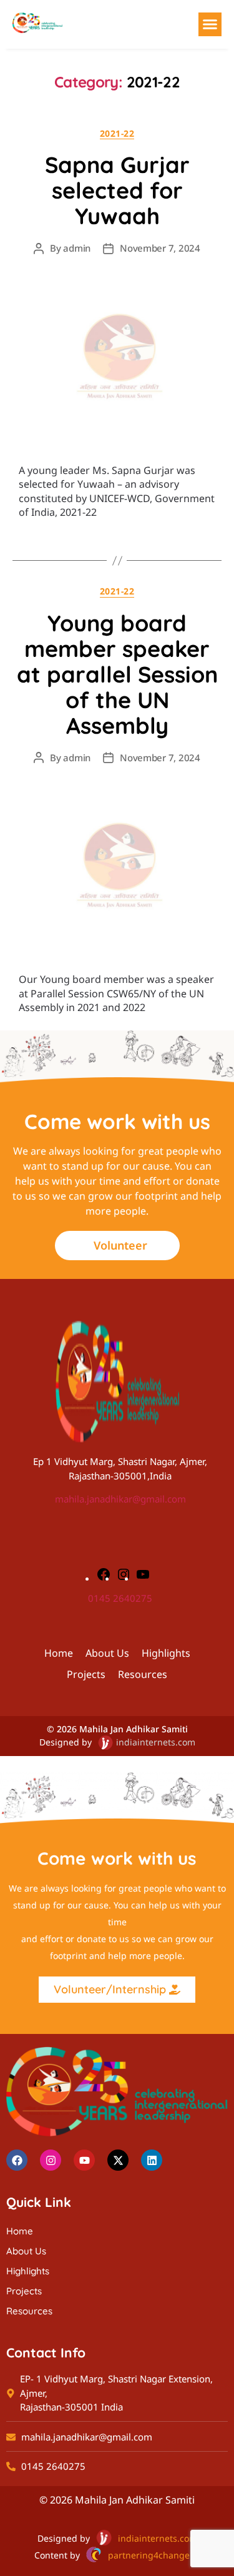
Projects (86, 1674)
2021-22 (117, 134)
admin (77, 248)
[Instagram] (124, 1574)
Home (59, 1653)
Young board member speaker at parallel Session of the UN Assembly (117, 674)
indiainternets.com (156, 1742)
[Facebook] (104, 1574)
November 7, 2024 (160, 248)
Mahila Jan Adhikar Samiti (134, 1729)
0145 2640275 (120, 1598)
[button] (210, 24)
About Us (107, 1653)
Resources (143, 1674)
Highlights (166, 1653)
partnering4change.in (154, 2555)
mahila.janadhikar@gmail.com (120, 1499)
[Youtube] (84, 2160)
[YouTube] (143, 1574)
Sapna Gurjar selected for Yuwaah (117, 190)
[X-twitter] (118, 2160)
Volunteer (120, 1245)
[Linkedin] (152, 2160)
